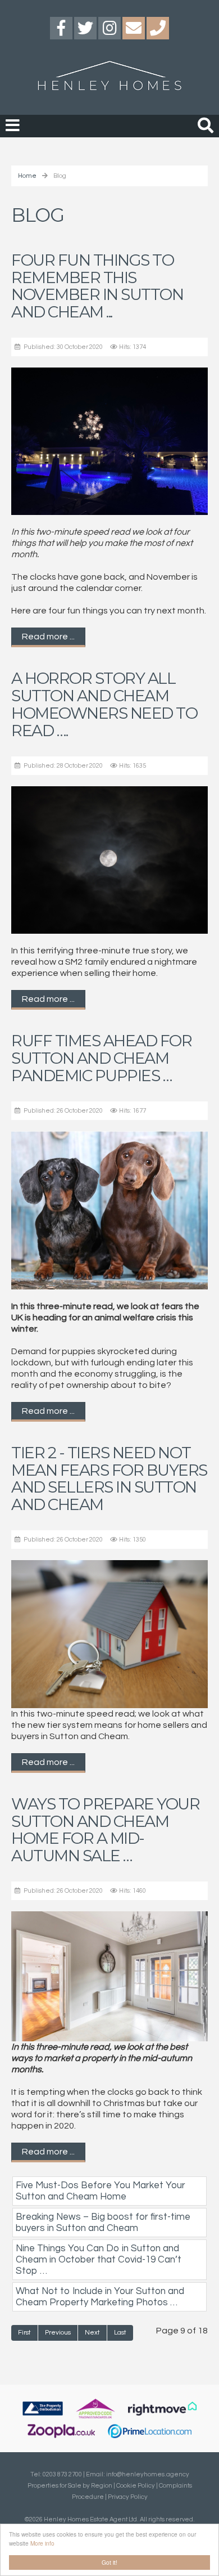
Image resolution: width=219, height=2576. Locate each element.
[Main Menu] (13, 126)
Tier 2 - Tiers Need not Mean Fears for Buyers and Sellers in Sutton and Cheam (109, 1479)
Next (92, 2333)
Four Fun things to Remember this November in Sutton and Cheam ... (97, 286)
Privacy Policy (128, 2497)
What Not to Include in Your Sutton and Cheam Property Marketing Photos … (100, 2297)
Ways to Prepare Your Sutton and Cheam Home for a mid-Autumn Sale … (105, 1830)
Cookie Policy (136, 2486)
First (24, 2333)
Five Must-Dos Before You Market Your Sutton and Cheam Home (101, 2191)
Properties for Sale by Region (70, 2486)
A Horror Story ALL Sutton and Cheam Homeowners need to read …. (104, 704)
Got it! (109, 2562)
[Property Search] (206, 124)
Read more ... (48, 637)
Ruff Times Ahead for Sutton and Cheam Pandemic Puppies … (101, 1058)
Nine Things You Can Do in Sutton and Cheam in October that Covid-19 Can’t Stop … (99, 2260)
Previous (58, 2333)
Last (120, 2333)
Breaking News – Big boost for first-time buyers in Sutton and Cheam (103, 2223)
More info (42, 2543)
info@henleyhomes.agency (148, 2474)
